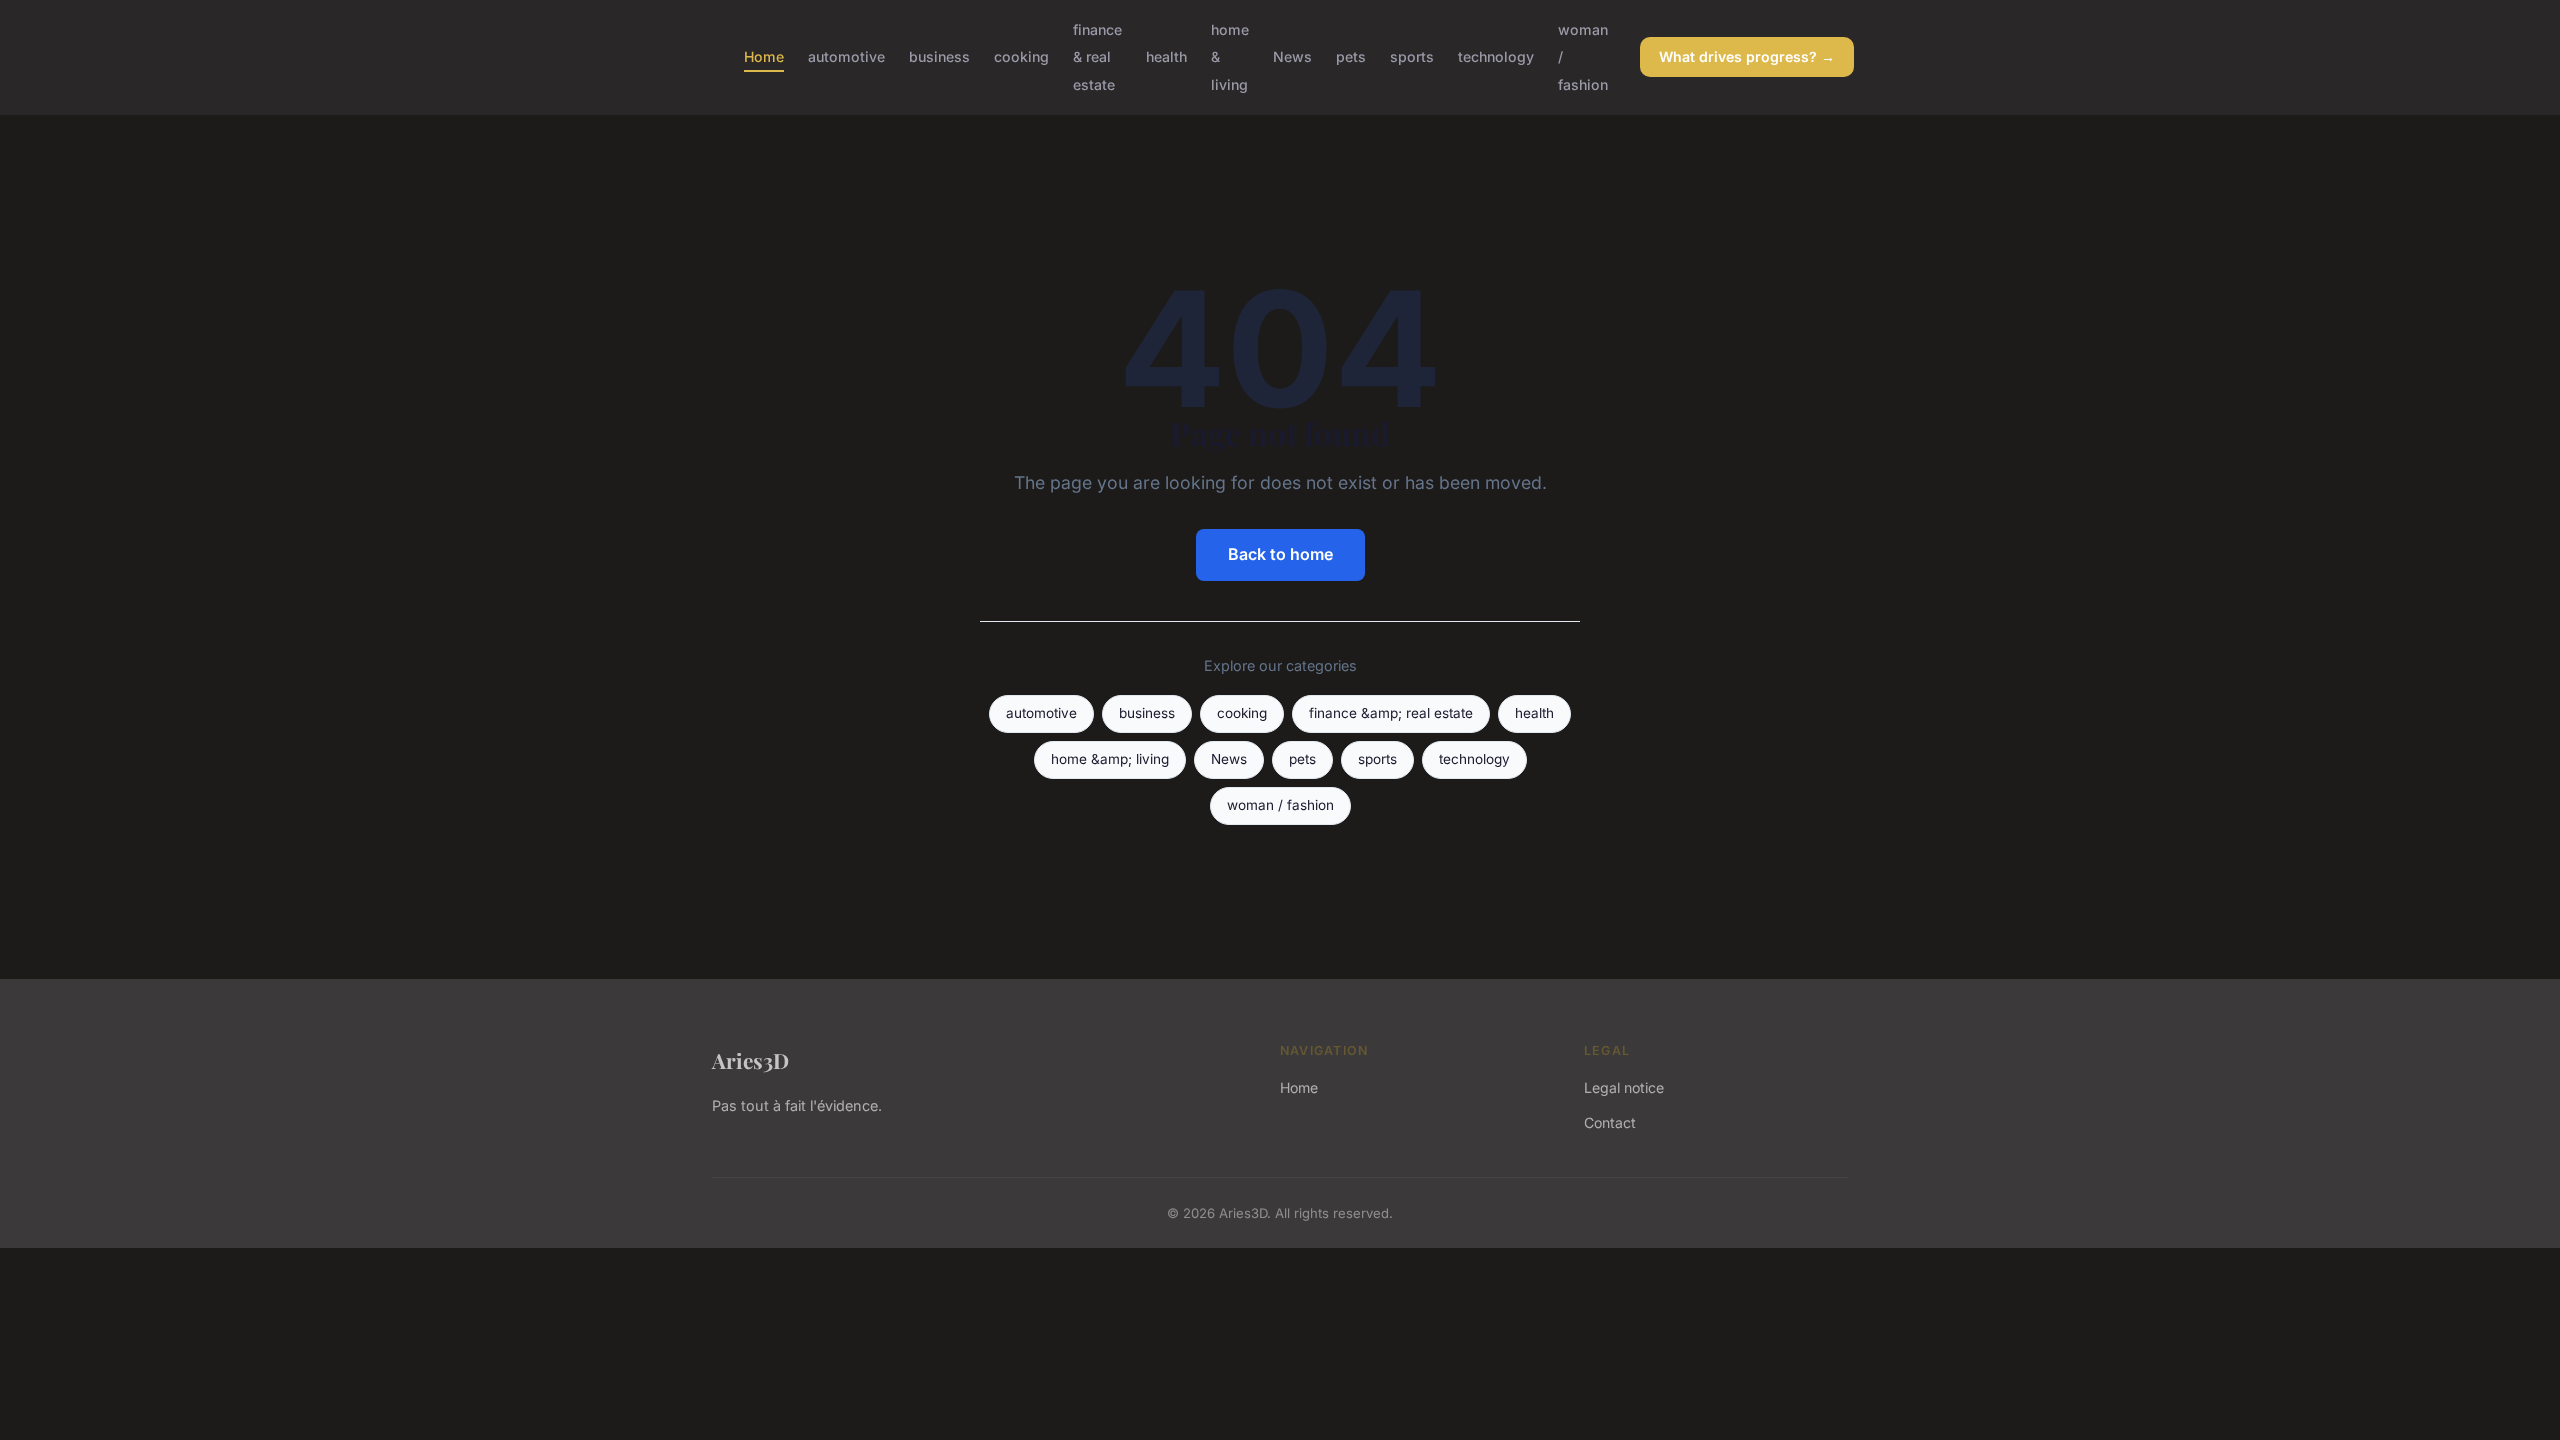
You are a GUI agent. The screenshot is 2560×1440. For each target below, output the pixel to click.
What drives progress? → (1747, 56)
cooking (1021, 56)
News (1292, 56)
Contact (1610, 1122)
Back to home (1280, 554)
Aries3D (750, 1060)
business (939, 56)
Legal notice (1624, 1087)
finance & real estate (1097, 56)
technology (1496, 56)
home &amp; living (1110, 759)
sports (1412, 56)
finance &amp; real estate (1391, 713)
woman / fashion (1280, 805)
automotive (846, 56)
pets (1351, 56)
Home (764, 56)
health (1166, 56)
